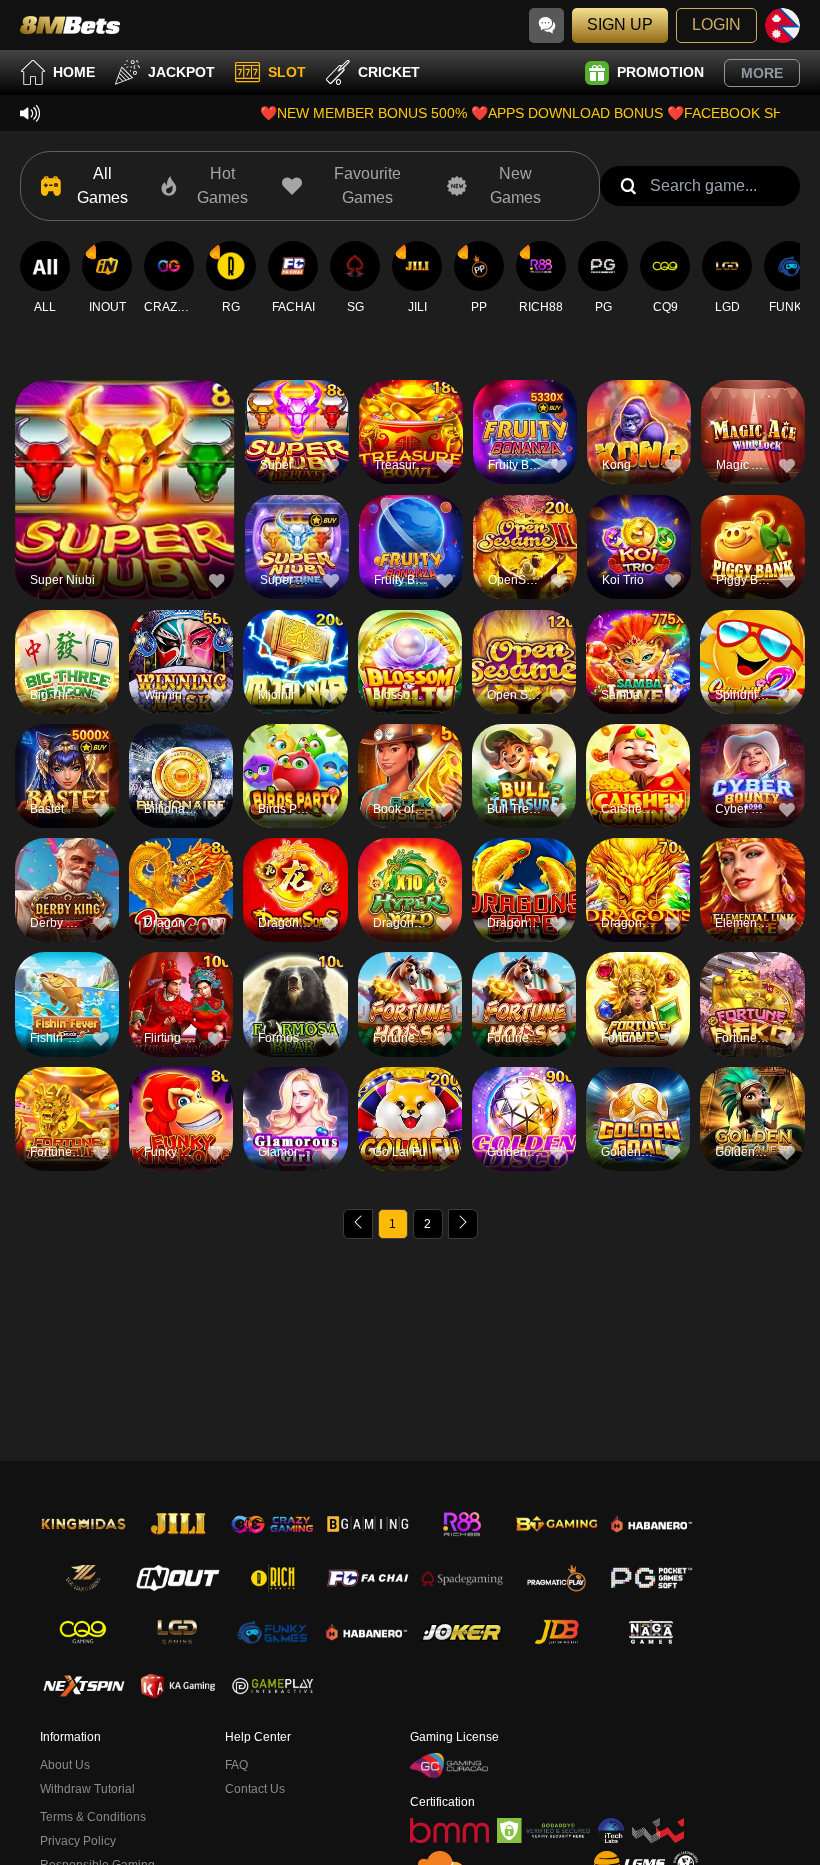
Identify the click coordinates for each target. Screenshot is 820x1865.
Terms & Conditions (93, 1817)
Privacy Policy (78, 1841)
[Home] (70, 25)
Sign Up (620, 24)
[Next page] (463, 1224)
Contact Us (255, 1789)
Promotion (660, 72)
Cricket (389, 72)
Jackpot (181, 72)
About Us (65, 1765)
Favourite (124, 454)
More (762, 73)
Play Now (124, 500)
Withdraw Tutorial (87, 1789)
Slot (287, 72)
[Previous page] (358, 1224)
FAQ (236, 1765)
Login (716, 24)
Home (74, 72)
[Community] (546, 25)
